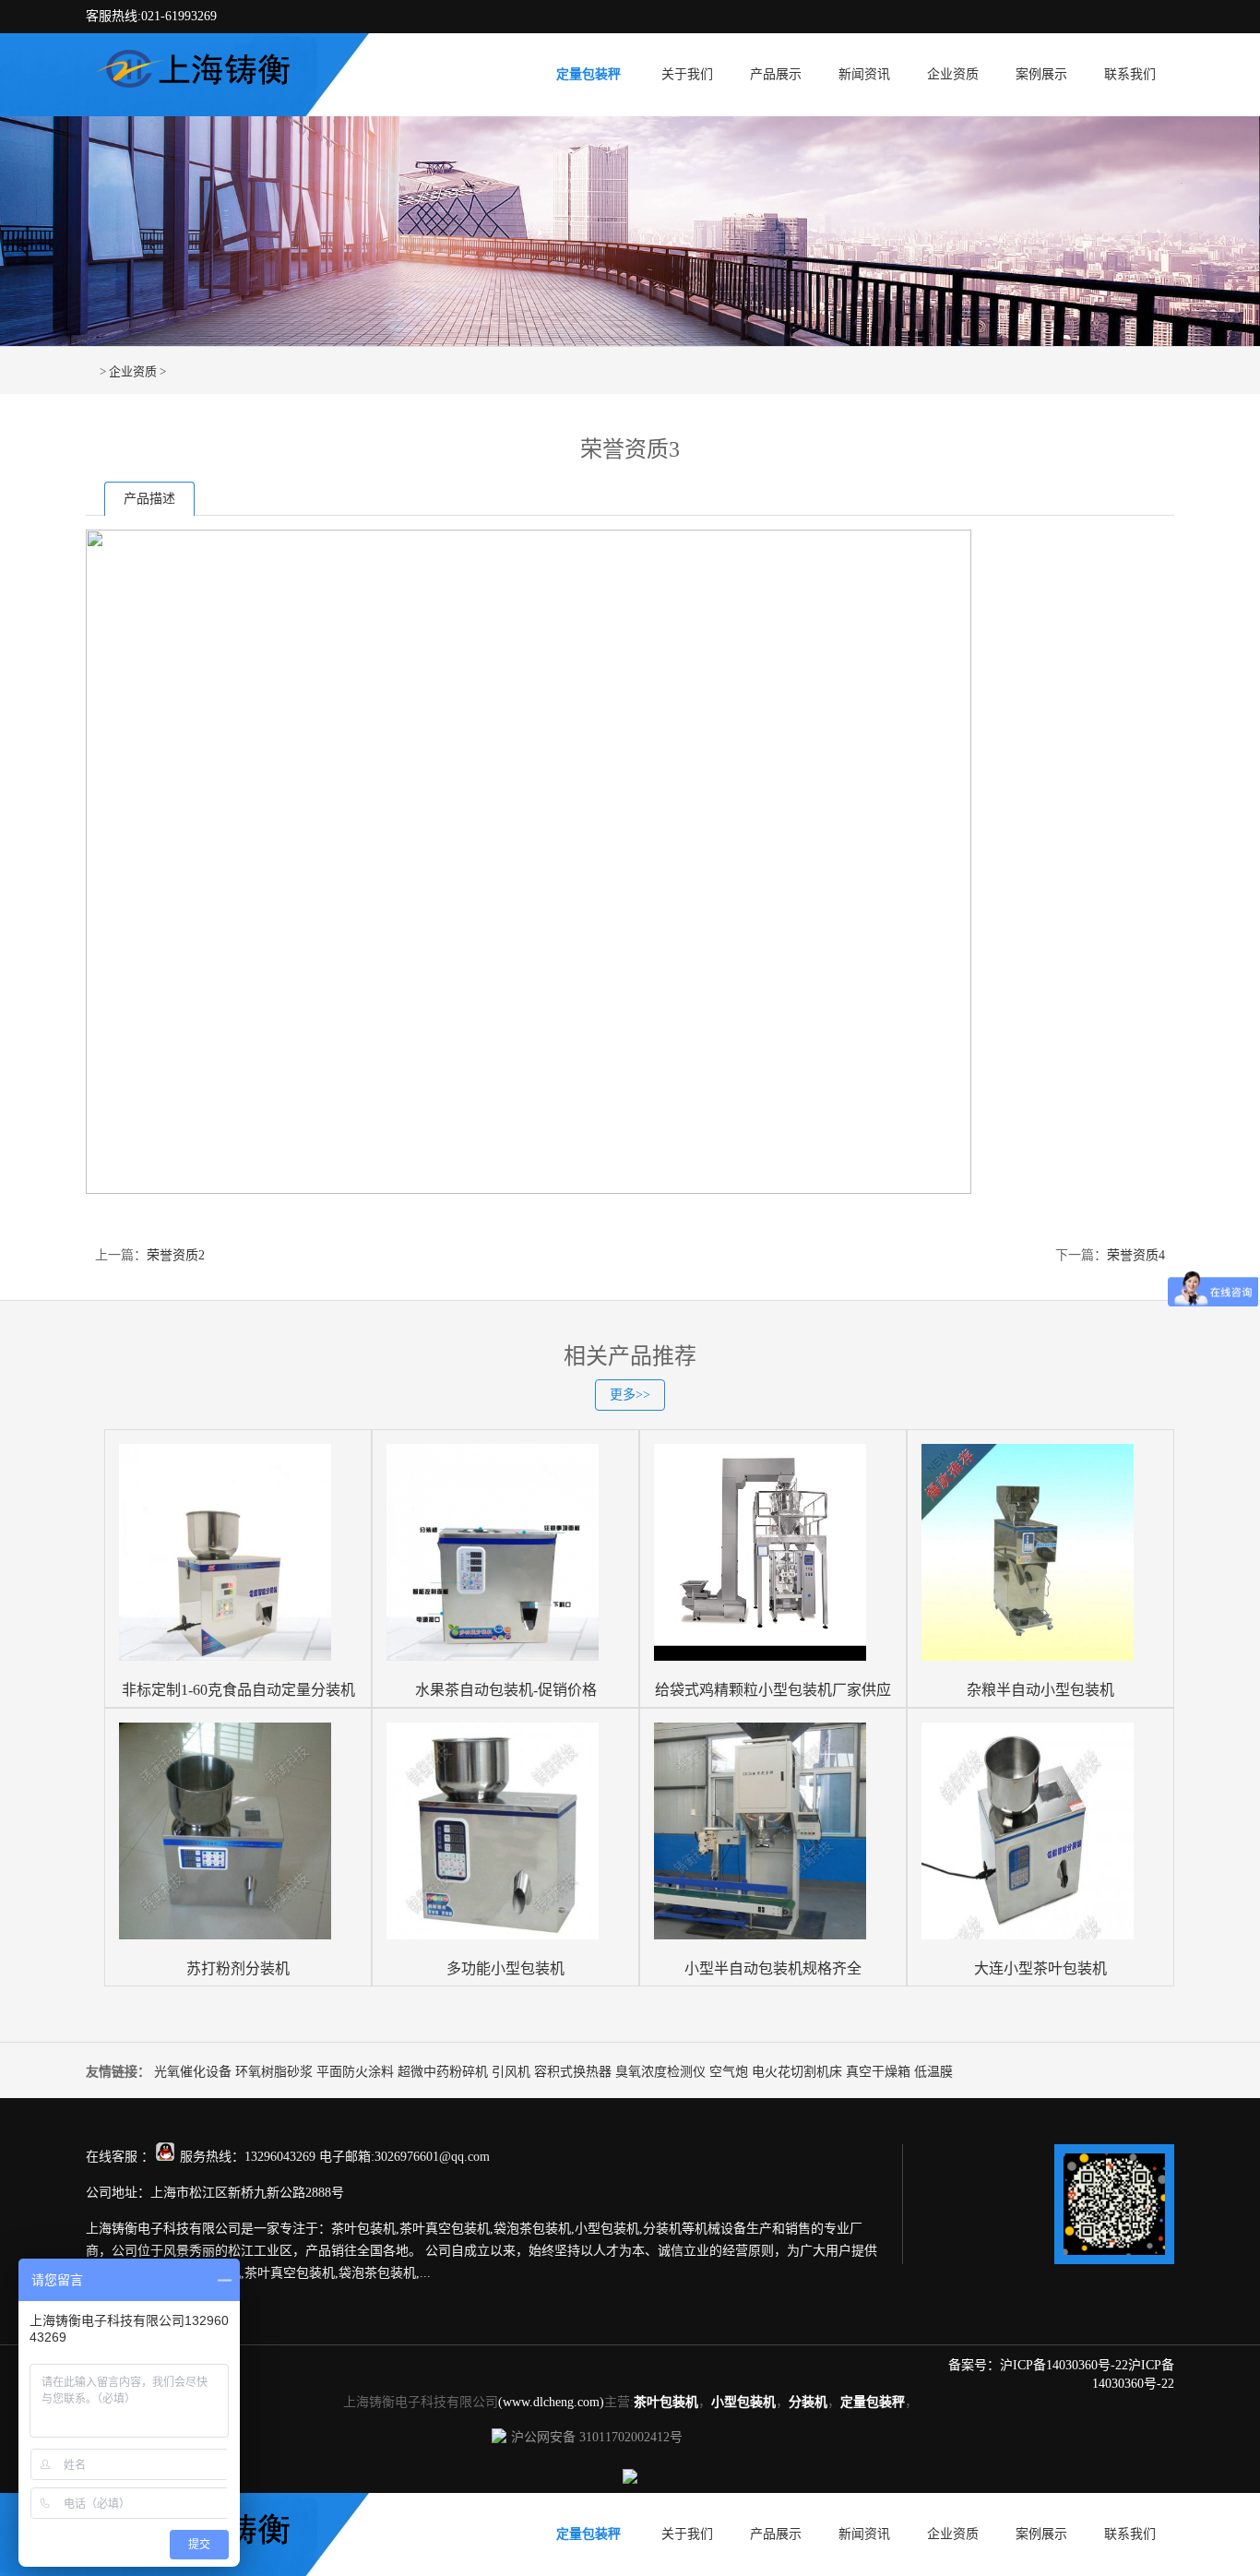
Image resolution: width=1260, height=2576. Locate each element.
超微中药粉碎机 (443, 2072)
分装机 (808, 2402)
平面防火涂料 (355, 2072)
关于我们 (687, 74)
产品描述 (149, 499)
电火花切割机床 (797, 2072)
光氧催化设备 (193, 2072)
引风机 (511, 2072)
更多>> (630, 1395)
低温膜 (933, 2072)
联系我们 (1130, 74)
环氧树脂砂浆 (274, 2072)
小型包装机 (743, 2402)
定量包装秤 (588, 74)
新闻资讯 (864, 74)
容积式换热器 (573, 2072)
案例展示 (1041, 74)
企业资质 (953, 74)
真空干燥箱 (878, 2072)
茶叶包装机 (666, 2402)
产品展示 (776, 74)
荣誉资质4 (1136, 1255)
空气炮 (729, 2072)
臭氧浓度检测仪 (660, 2072)
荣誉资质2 (176, 1255)
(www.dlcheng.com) (551, 2402)
